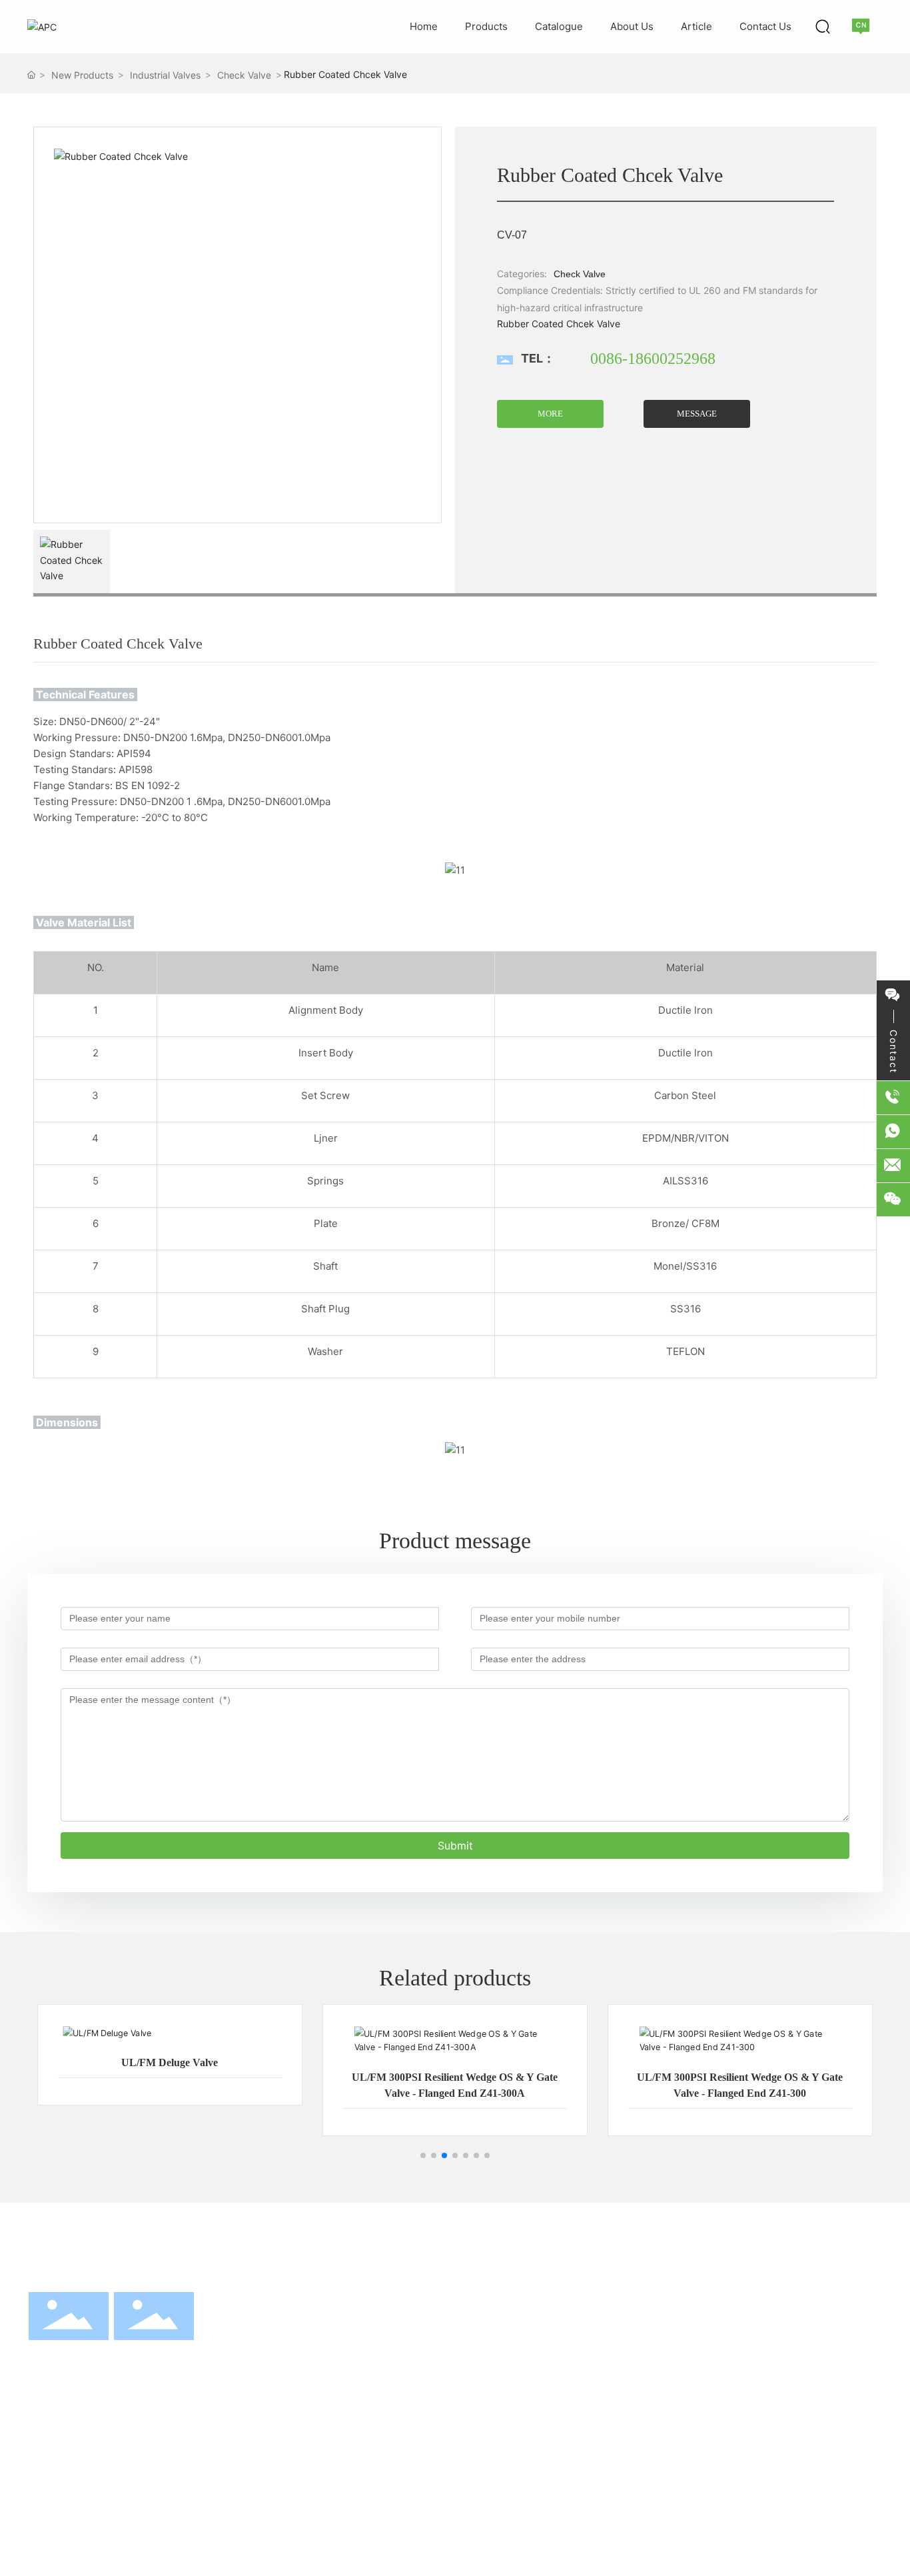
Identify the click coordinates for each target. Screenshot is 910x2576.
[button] (423, 2155)
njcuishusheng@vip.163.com (777, 2395)
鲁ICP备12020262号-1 (712, 2541)
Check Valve (244, 75)
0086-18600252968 (653, 359)
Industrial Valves (165, 75)
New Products (82, 75)
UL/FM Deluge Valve (170, 2062)
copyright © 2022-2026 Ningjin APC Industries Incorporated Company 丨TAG (189, 2541)
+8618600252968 (791, 2339)
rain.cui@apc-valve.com (767, 2413)
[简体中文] (862, 26)
